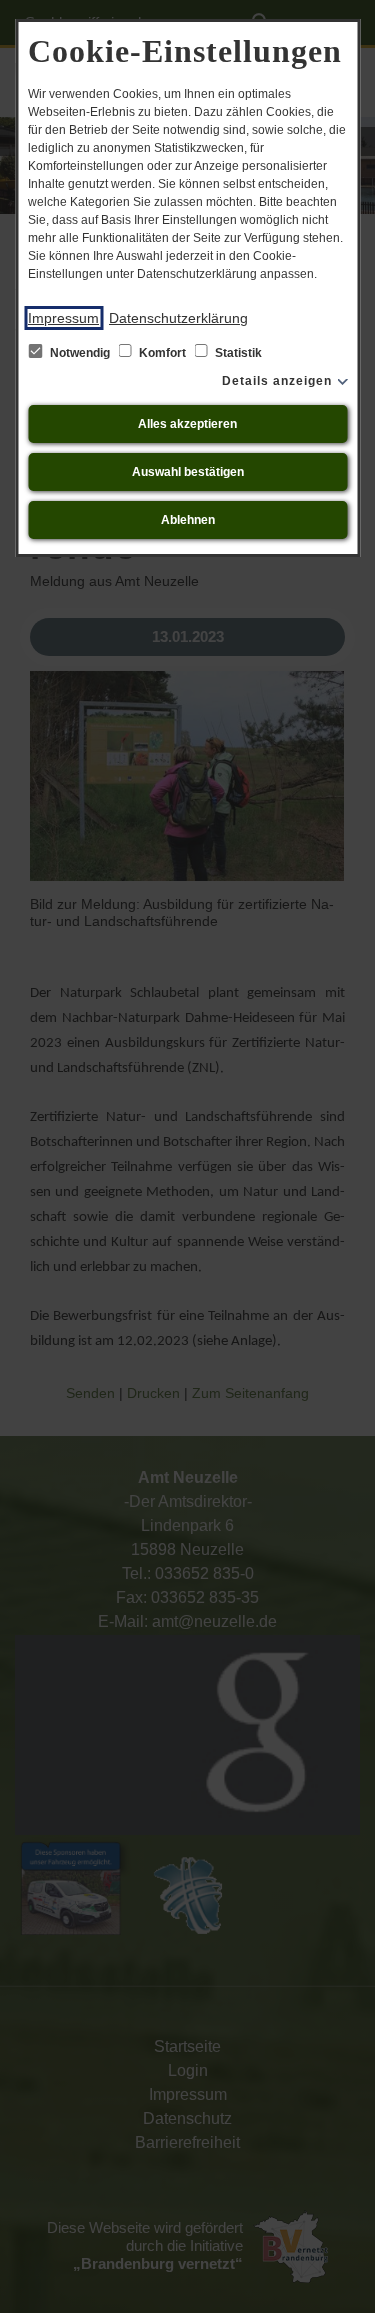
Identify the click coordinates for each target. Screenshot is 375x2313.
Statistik (237, 353)
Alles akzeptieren (187, 424)
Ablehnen (188, 520)
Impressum (63, 318)
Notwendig (80, 353)
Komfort (162, 353)
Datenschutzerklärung (178, 318)
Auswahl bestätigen (188, 472)
